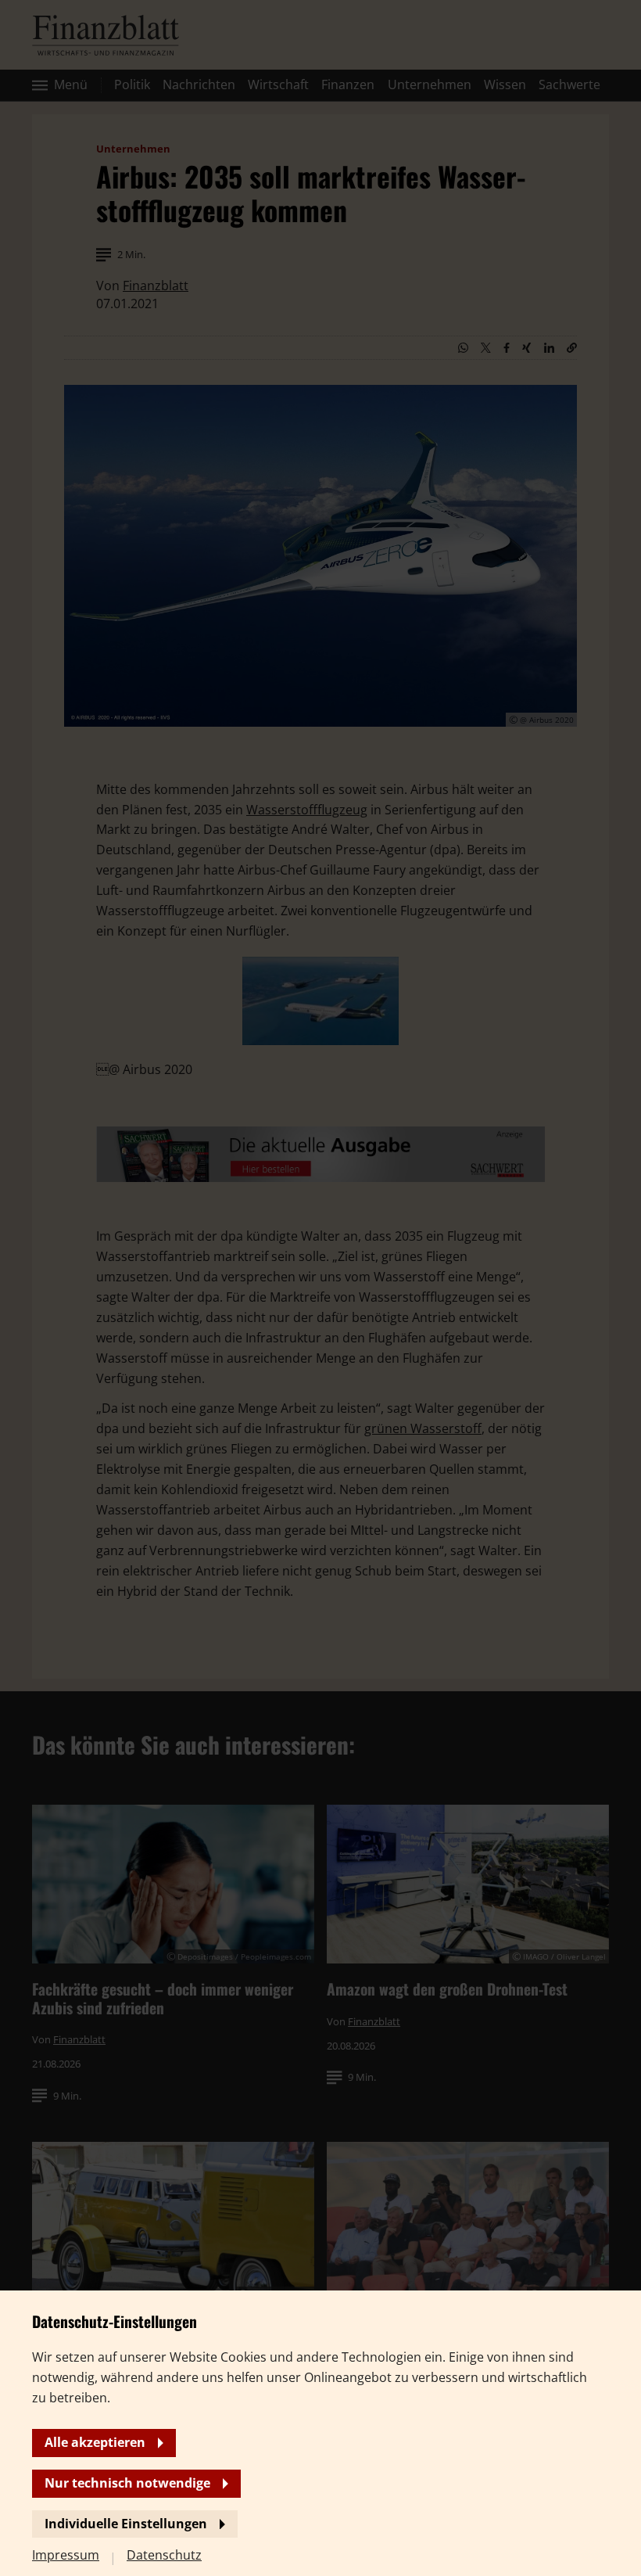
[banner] (320, 1288)
